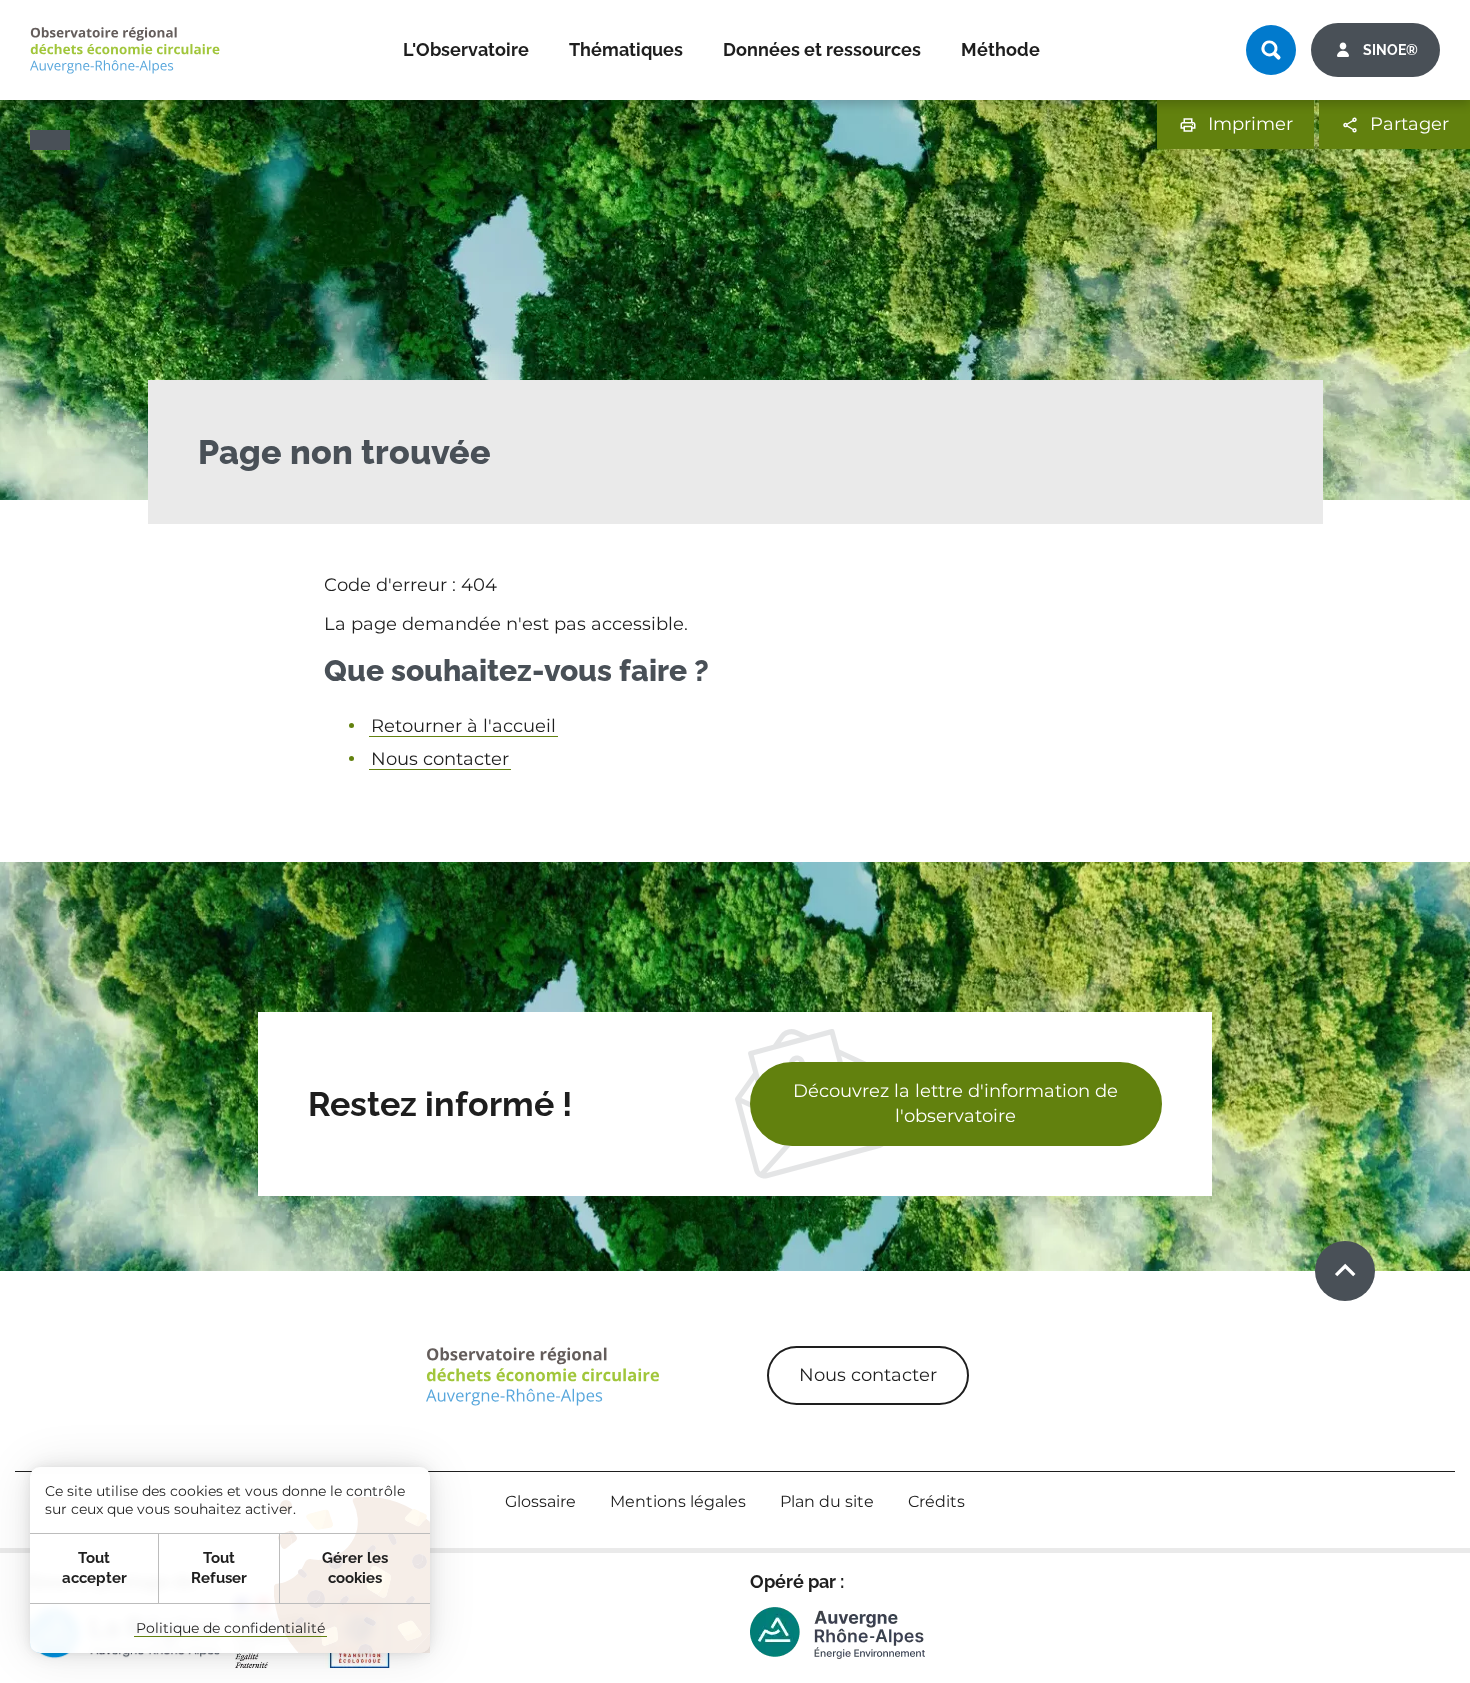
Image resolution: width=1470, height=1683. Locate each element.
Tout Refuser (219, 1568)
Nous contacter (440, 759)
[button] (1235, 124)
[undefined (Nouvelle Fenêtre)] (837, 1633)
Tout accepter (94, 1568)
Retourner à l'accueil (463, 726)
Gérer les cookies (355, 1568)
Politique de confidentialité (230, 1628)
